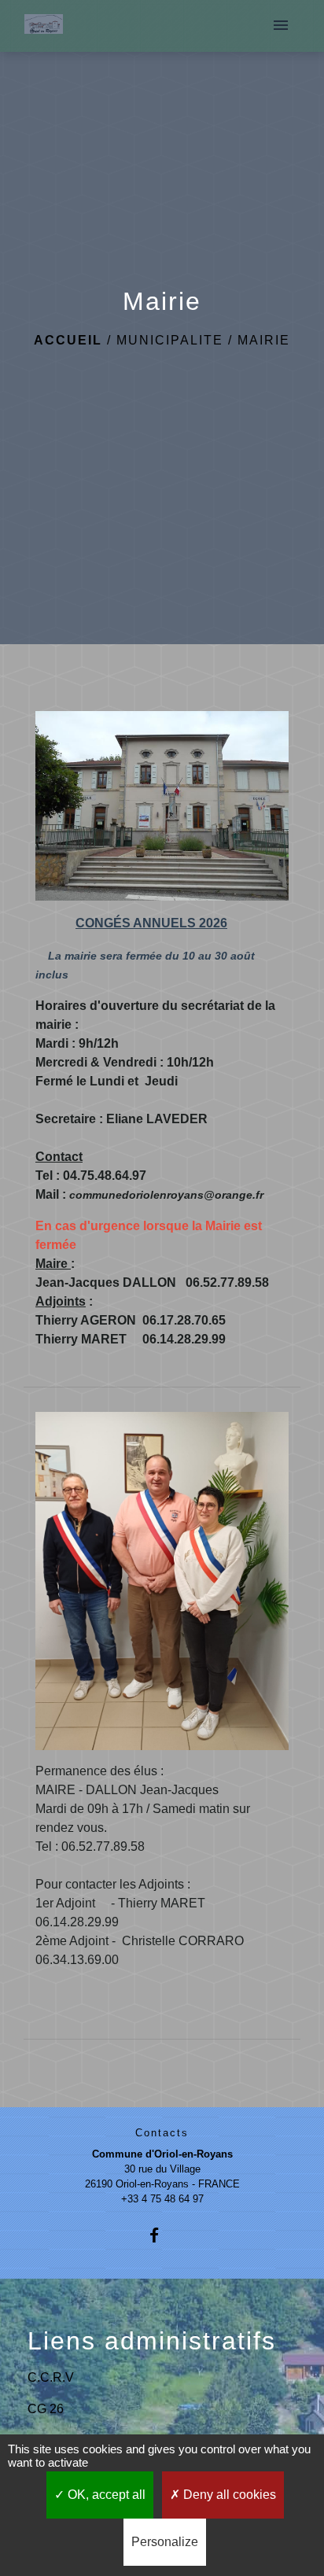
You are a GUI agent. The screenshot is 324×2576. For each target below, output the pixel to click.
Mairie (264, 340)
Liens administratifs (152, 2341)
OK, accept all (105, 2495)
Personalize (165, 2542)
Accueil (68, 340)
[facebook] (162, 2235)
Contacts (162, 2133)
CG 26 (46, 2409)
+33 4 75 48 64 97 (162, 2199)
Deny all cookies (228, 2495)
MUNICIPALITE (170, 340)
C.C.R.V (51, 2377)
